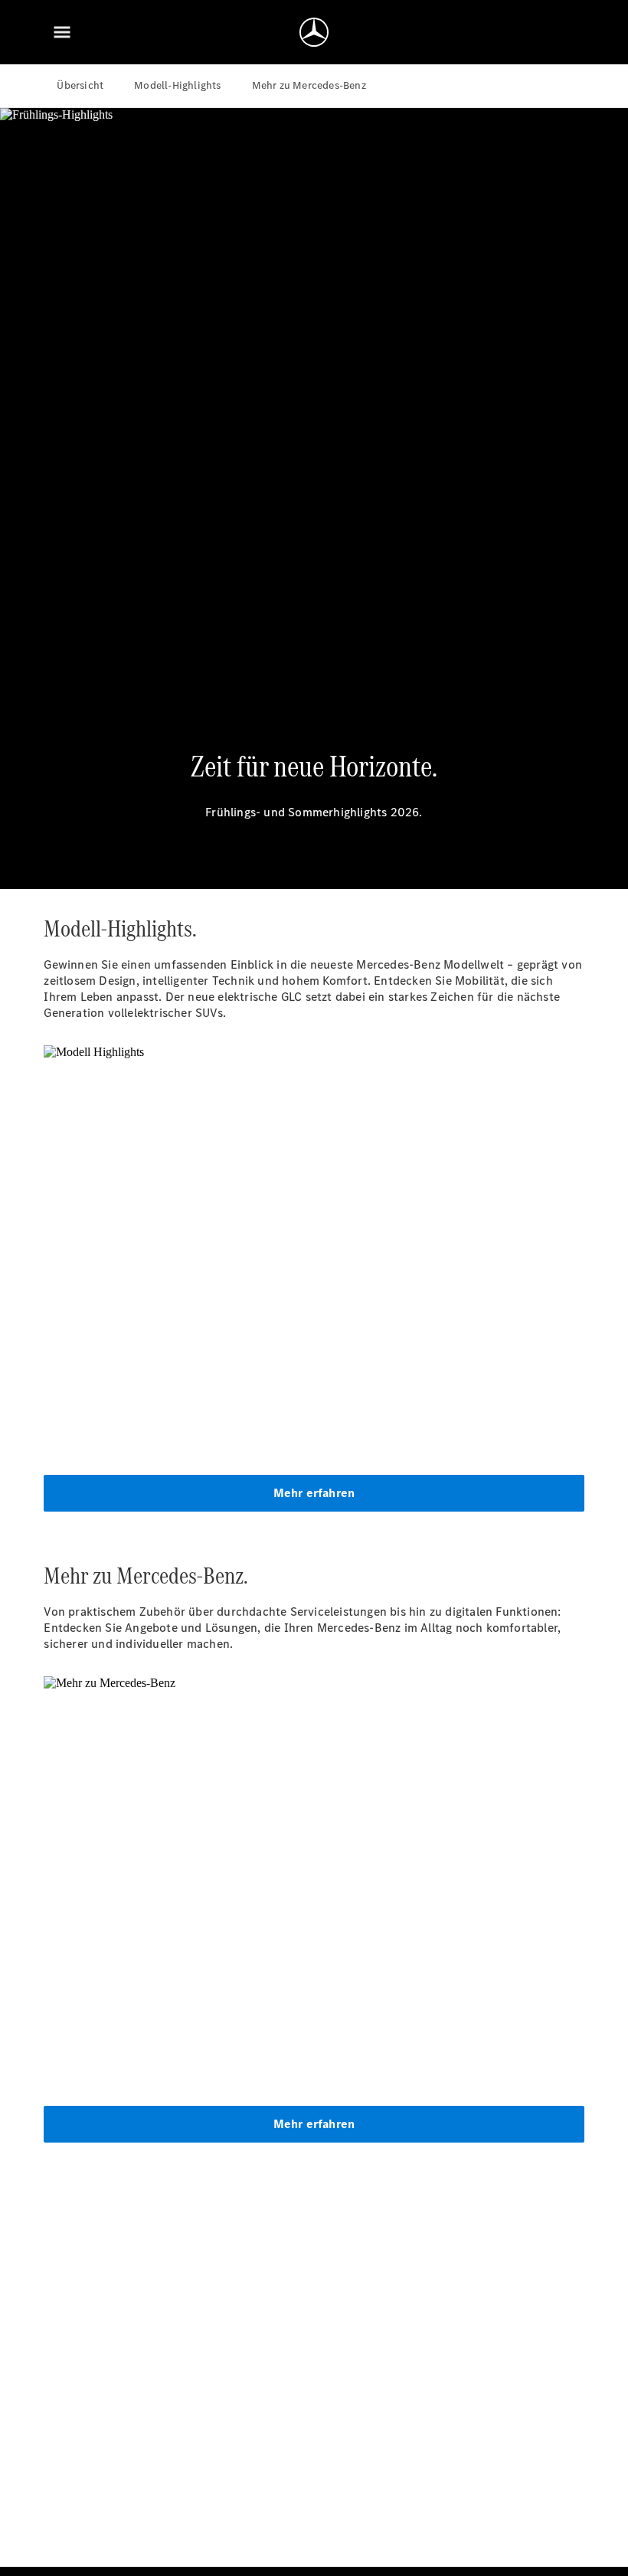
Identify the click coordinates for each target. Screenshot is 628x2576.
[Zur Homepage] (314, 32)
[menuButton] (62, 32)
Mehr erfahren (314, 1493)
